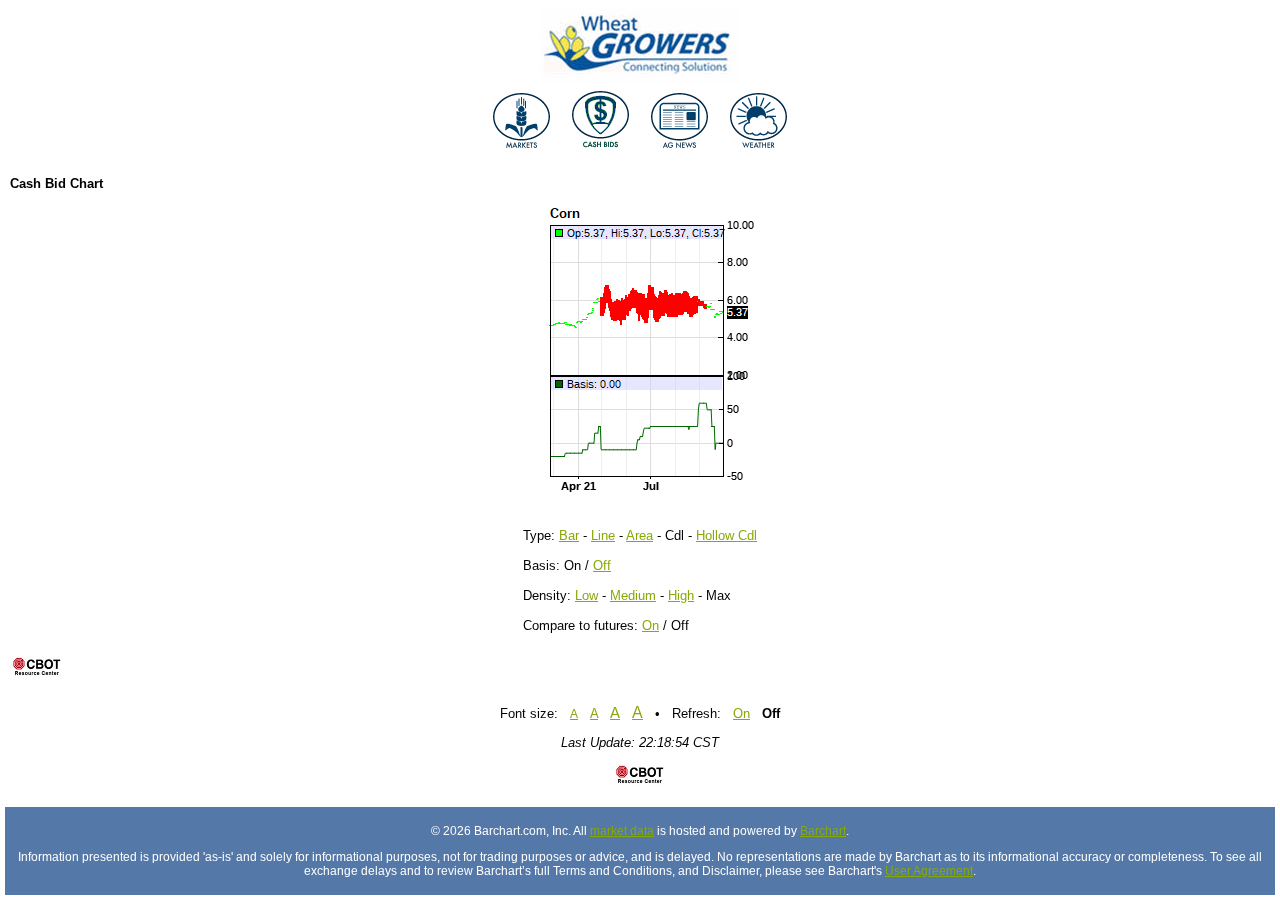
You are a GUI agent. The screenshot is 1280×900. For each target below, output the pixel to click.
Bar (569, 535)
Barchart (823, 831)
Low (586, 595)
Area (639, 535)
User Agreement (929, 871)
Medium (633, 595)
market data (622, 831)
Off (602, 565)
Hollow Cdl (726, 535)
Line (603, 535)
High (681, 595)
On (650, 625)
